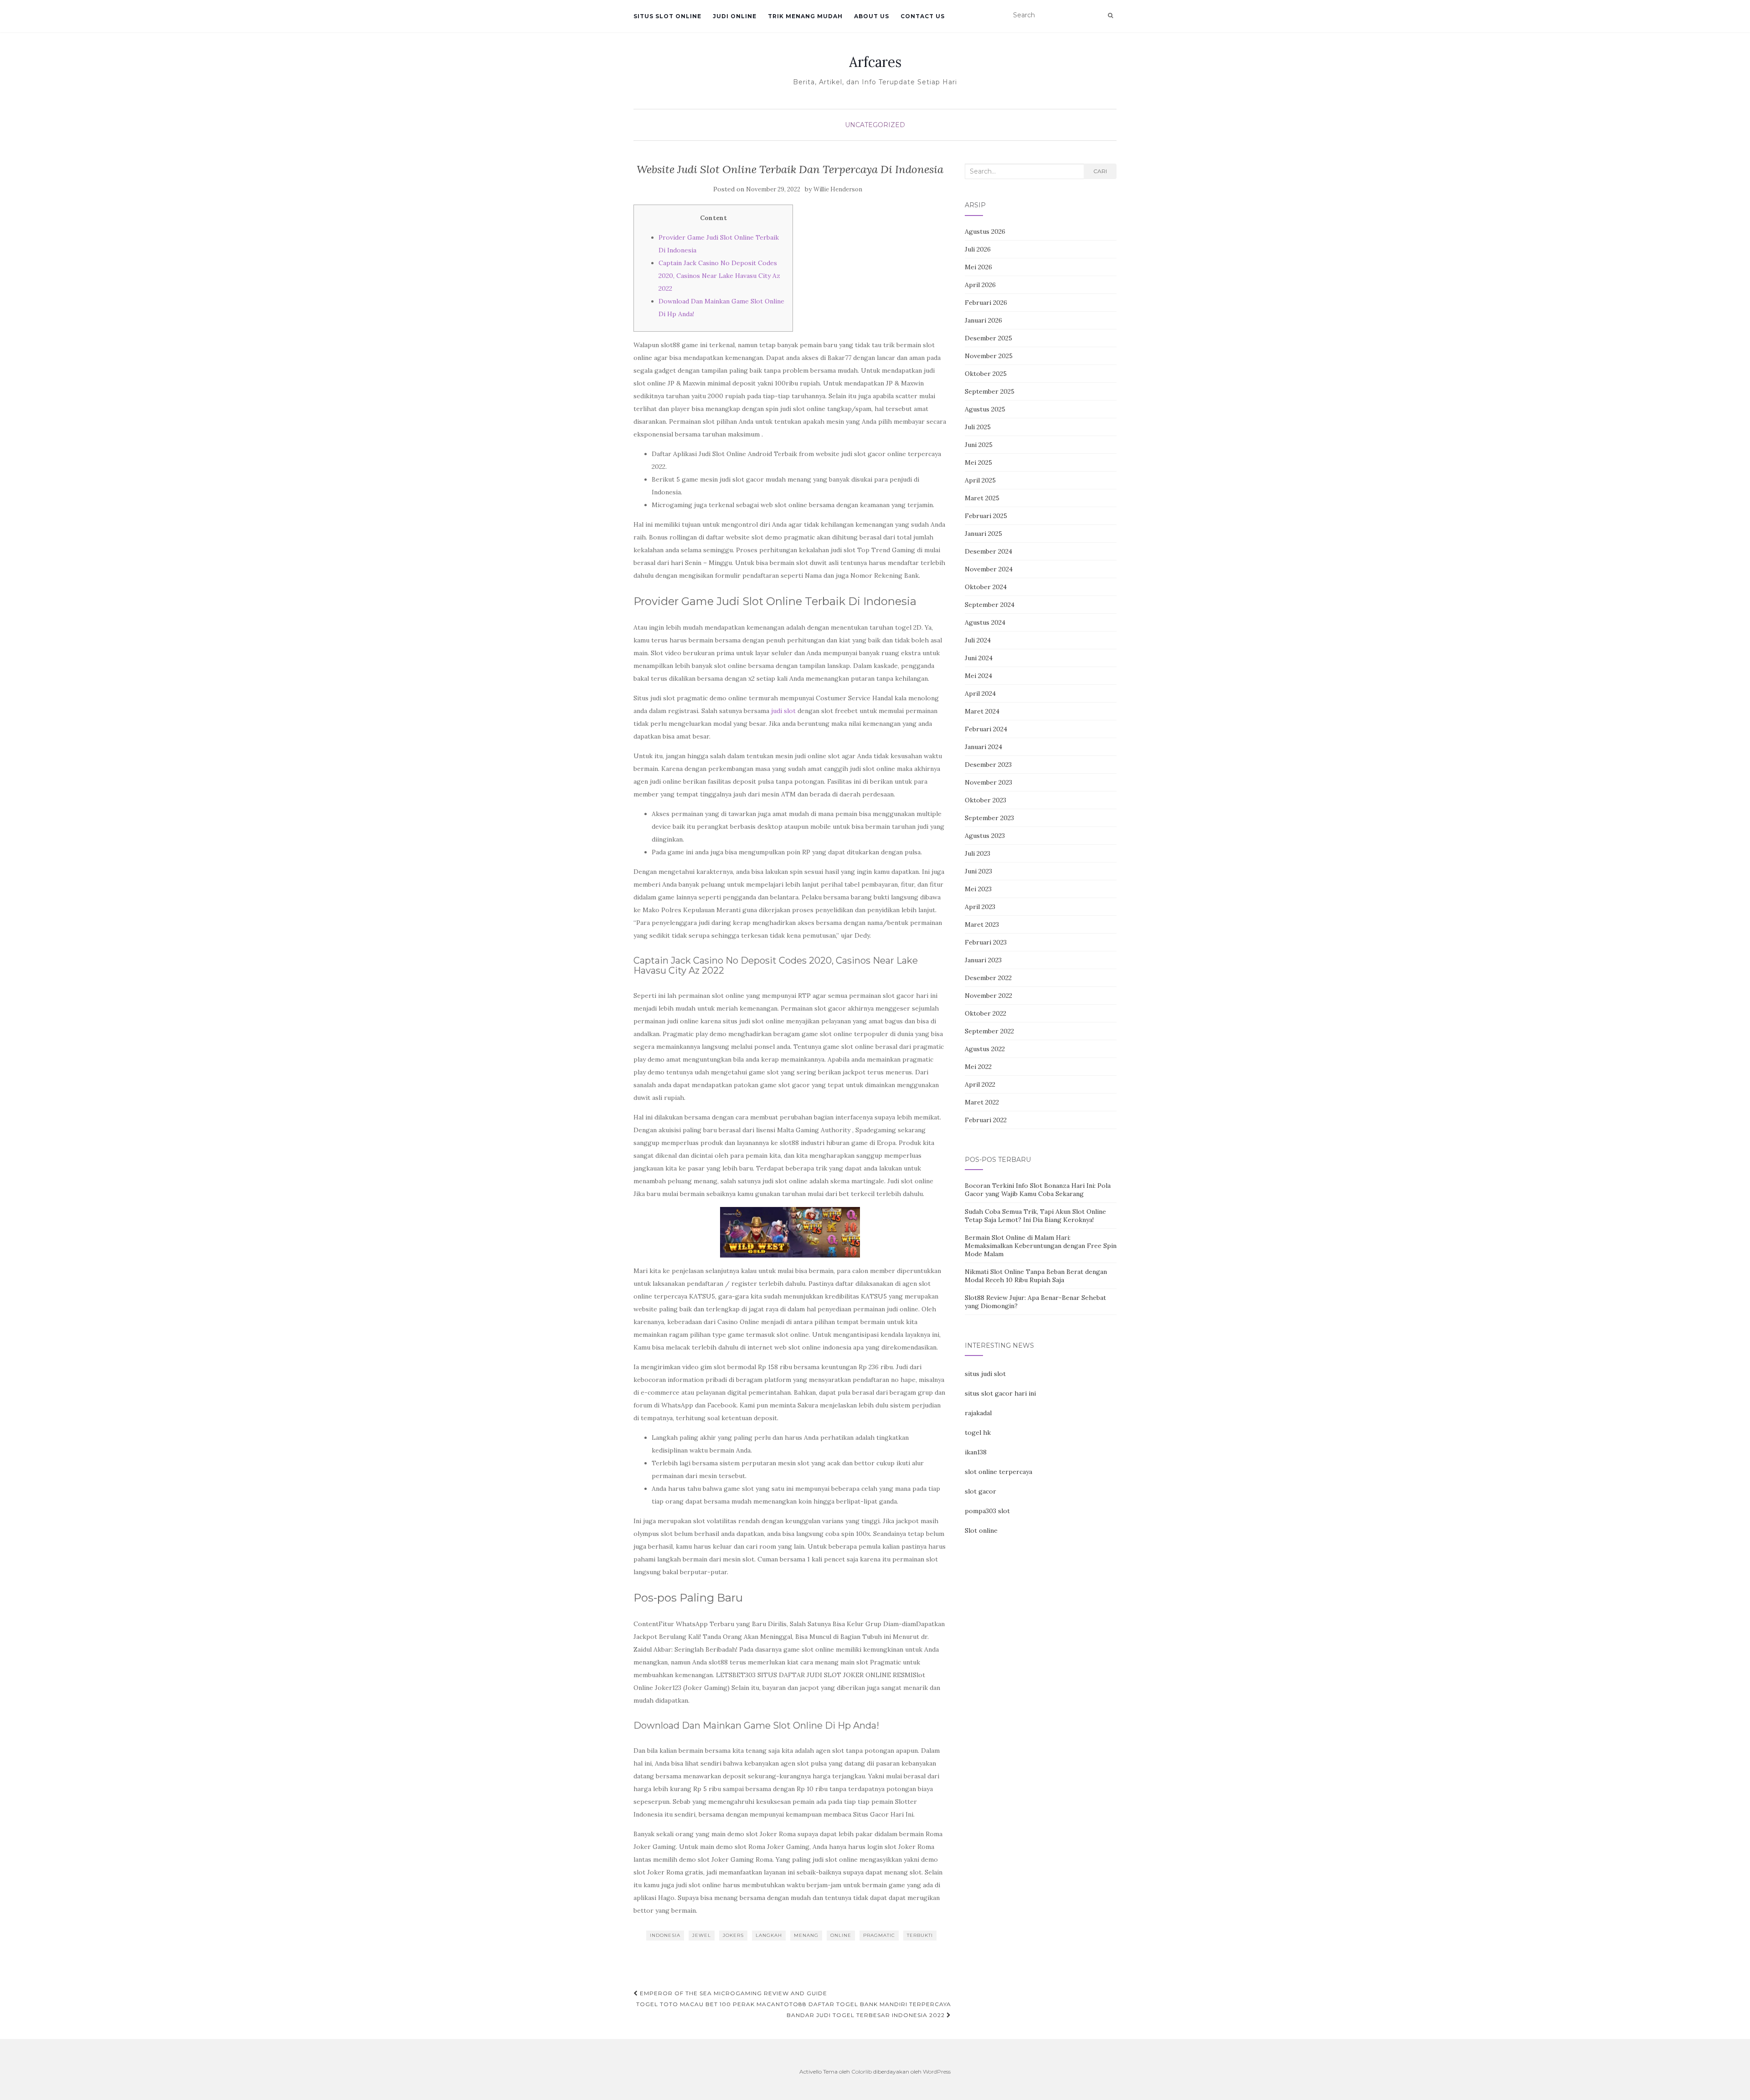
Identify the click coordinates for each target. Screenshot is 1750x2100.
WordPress (937, 2072)
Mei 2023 (978, 889)
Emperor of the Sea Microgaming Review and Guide (733, 1993)
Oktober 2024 (986, 587)
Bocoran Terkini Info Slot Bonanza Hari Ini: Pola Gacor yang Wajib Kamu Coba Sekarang (1038, 1190)
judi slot (783, 711)
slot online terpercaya (999, 1472)
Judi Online (735, 16)
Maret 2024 (982, 711)
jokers (733, 1935)
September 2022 (989, 1031)
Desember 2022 (988, 978)
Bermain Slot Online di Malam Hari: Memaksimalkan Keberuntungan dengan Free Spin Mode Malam (1041, 1246)
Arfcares (875, 62)
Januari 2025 (983, 534)
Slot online (981, 1530)
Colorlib (862, 2072)
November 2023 (988, 782)
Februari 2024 (986, 729)
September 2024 (990, 605)
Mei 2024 (978, 676)
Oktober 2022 (986, 1013)
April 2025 (980, 480)
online (841, 1935)
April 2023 (980, 907)
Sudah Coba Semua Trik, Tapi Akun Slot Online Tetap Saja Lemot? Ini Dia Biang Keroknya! (1035, 1216)
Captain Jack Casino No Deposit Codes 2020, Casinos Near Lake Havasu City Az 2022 (719, 276)
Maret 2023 (982, 924)
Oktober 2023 (986, 800)
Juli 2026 (978, 249)
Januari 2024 (983, 747)
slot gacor (981, 1491)
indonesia (665, 1935)
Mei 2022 (978, 1067)
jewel (702, 1935)
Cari (1100, 171)
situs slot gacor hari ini (1000, 1393)
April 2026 (980, 285)
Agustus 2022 (985, 1049)
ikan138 (976, 1452)
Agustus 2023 (985, 836)
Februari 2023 (986, 942)
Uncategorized (875, 125)
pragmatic (879, 1935)
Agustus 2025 (985, 409)
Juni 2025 (979, 445)
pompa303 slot (987, 1511)
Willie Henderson (838, 189)
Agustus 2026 (985, 231)
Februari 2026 (986, 303)
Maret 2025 (982, 498)
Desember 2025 (988, 338)
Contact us (923, 16)
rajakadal (978, 1413)
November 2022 (988, 996)
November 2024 (989, 569)
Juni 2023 (978, 871)
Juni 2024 (979, 658)
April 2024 (980, 693)
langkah (769, 1935)
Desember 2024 (988, 551)
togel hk (978, 1433)
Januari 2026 (983, 320)
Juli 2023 (978, 853)
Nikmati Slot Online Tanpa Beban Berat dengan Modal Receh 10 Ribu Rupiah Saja (1036, 1276)
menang (806, 1935)
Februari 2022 (986, 1120)
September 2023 (989, 818)
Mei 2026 (978, 267)
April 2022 (980, 1084)
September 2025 (990, 391)
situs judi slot (985, 1374)
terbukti (920, 1935)
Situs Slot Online (667, 16)
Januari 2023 (983, 960)
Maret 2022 (982, 1102)
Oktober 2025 (986, 374)
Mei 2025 (978, 462)
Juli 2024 (978, 640)
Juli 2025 (978, 427)
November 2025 (989, 356)
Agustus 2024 (985, 622)
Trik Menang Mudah (805, 16)
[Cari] (1110, 15)
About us (872, 16)
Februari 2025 (986, 516)
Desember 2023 (988, 765)
